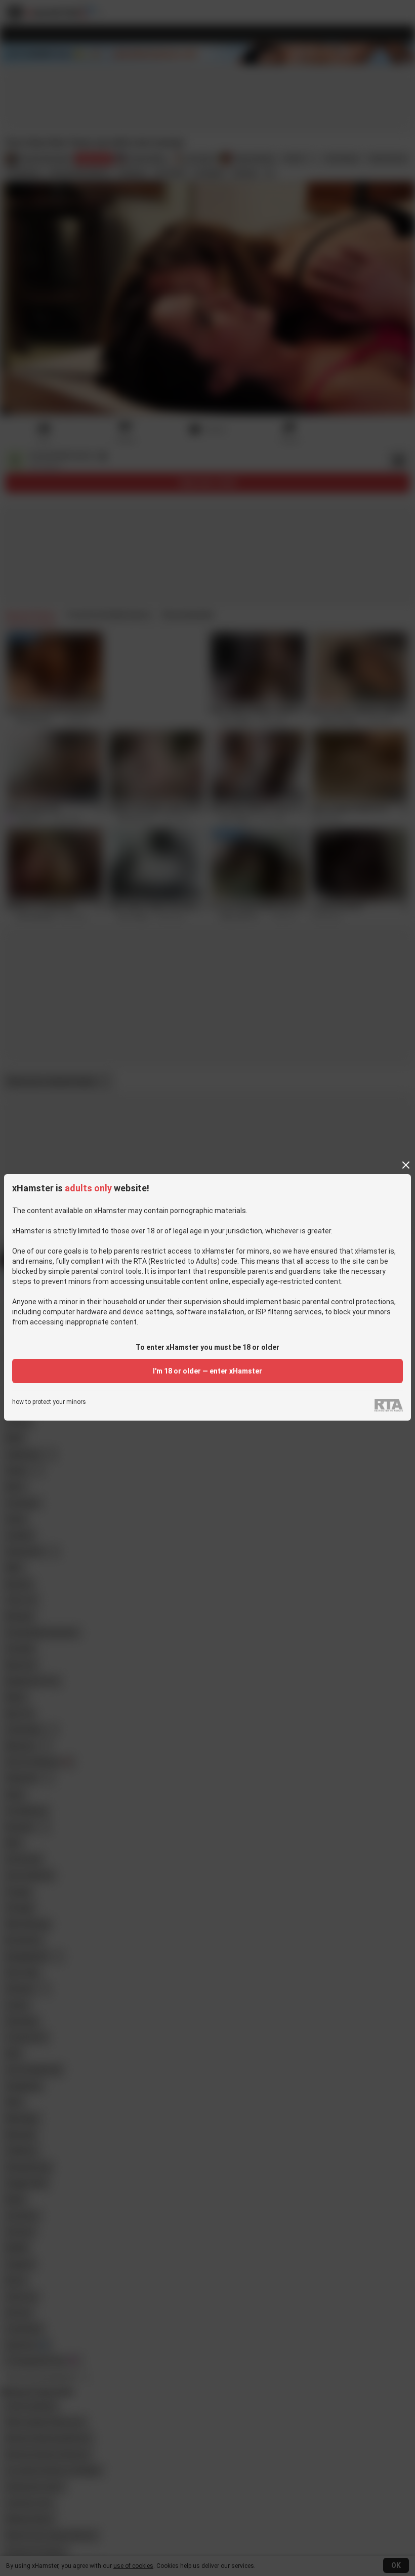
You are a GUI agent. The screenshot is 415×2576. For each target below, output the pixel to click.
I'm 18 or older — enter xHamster (207, 1371)
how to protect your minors (49, 1402)
